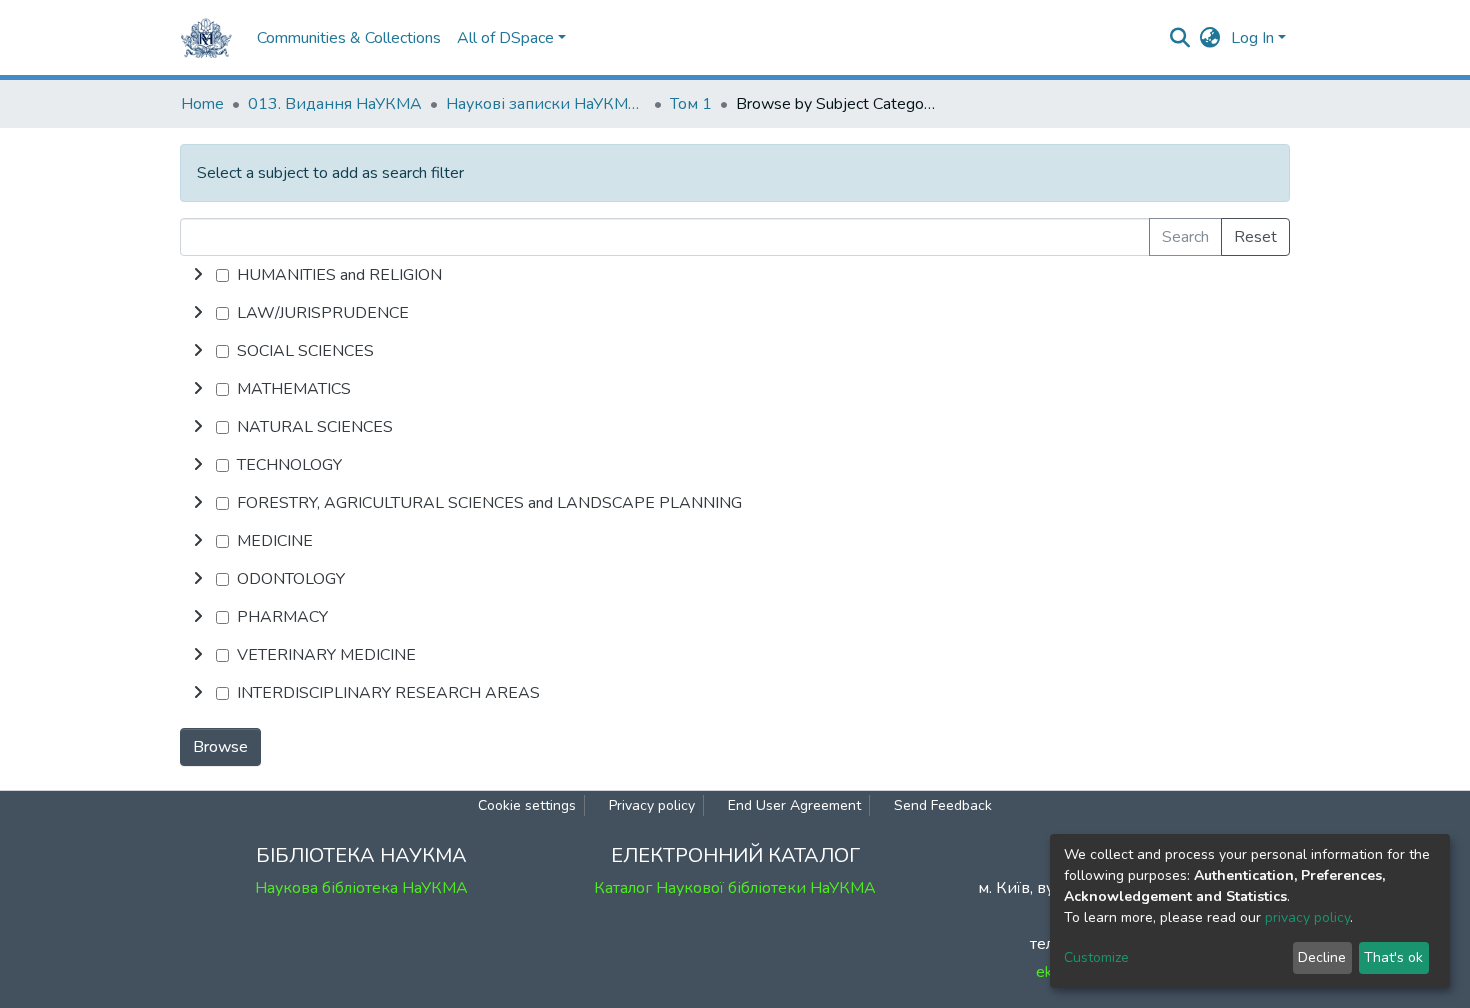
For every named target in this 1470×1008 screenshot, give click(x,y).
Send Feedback (943, 805)
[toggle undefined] (198, 275)
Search (1185, 237)
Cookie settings (527, 805)
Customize (1096, 957)
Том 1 (691, 104)
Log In (1252, 38)
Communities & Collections (349, 38)
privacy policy (1307, 917)
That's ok (1393, 957)
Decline (1322, 957)
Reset (1255, 237)
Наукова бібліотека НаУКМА (361, 888)
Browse (220, 747)
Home (202, 104)
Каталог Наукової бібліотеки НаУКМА (735, 888)
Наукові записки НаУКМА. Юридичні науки (546, 104)
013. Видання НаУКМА (335, 104)
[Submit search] (1180, 38)
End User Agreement (794, 805)
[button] (1210, 38)
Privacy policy (652, 805)
